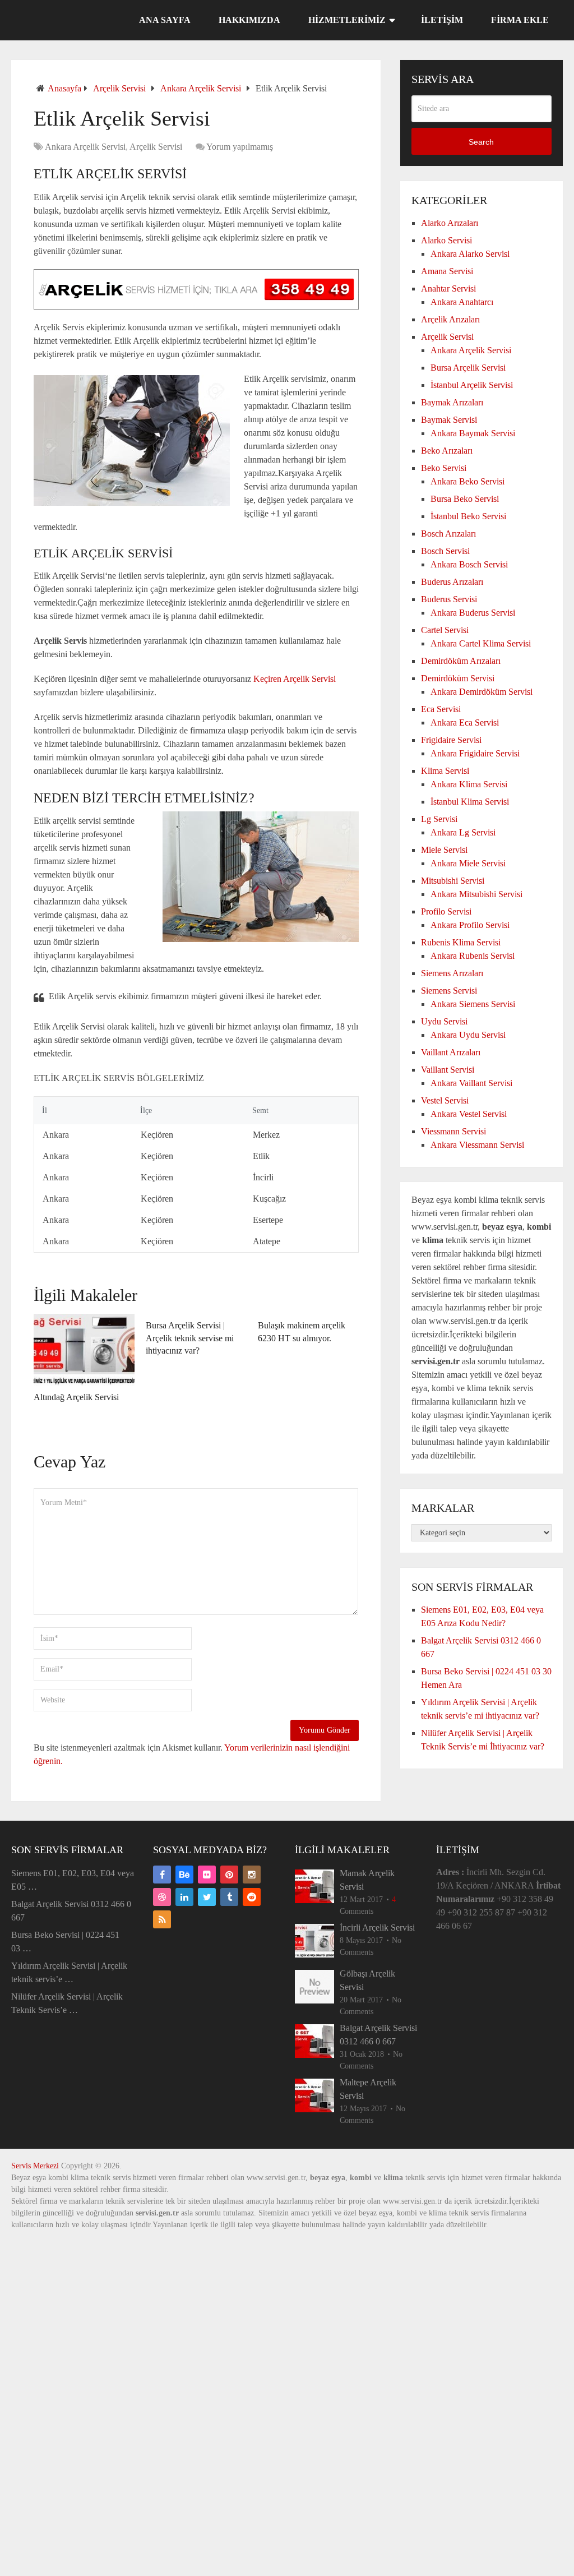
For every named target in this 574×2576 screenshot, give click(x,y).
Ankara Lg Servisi (463, 832)
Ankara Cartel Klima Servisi (481, 643)
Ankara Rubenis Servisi (473, 956)
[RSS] (162, 1919)
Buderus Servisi (449, 599)
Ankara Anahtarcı (462, 302)
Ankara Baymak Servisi (473, 433)
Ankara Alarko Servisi (470, 254)
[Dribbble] (162, 1897)
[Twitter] (207, 1897)
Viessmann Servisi (453, 1131)
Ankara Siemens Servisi (473, 1004)
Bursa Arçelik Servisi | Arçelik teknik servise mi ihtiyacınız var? (190, 1338)
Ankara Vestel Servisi (469, 1114)
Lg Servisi (439, 819)
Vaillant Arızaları (451, 1052)
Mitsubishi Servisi (453, 881)
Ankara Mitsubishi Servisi (476, 894)
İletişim (442, 20)
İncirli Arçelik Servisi (377, 1928)
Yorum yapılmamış (240, 147)
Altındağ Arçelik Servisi (76, 1397)
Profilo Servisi (446, 911)
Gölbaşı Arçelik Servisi (367, 1980)
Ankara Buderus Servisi (473, 613)
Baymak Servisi (449, 420)
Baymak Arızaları (452, 402)
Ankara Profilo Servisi (470, 925)
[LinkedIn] (184, 1897)
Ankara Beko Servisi (467, 481)
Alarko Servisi (446, 240)
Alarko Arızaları (450, 223)
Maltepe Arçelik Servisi (368, 2089)
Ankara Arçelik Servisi (201, 88)
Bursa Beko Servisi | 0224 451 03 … (65, 1942)
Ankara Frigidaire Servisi (475, 753)
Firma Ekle (520, 20)
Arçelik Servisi (119, 88)
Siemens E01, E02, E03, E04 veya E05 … (73, 1880)
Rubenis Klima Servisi (461, 942)
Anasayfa (64, 88)
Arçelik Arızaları (450, 319)
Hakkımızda (249, 20)
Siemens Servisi (449, 991)
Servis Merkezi (35, 2166)
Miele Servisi (444, 850)
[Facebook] (162, 1875)
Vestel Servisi (445, 1100)
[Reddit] (252, 1897)
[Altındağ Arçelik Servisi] (84, 1350)
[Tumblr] (229, 1897)
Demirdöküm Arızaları (461, 661)
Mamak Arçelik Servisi (367, 1880)
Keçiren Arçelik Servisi (295, 679)
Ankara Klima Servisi (469, 784)
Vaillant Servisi (448, 1070)
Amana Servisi (447, 271)
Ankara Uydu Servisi (468, 1035)
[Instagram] (252, 1875)
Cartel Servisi (445, 630)
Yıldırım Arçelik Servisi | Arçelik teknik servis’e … (69, 1972)
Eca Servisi (441, 709)
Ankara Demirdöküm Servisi (482, 692)
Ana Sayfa (165, 20)
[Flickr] (207, 1875)
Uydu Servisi (444, 1021)
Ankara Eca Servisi (465, 723)
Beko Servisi (444, 468)
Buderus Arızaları (452, 582)
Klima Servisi (445, 771)
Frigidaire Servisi (451, 740)
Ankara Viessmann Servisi (477, 1145)
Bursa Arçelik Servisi (468, 368)
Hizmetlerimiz (347, 20)
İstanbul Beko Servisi (468, 516)
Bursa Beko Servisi (465, 499)
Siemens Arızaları (452, 973)
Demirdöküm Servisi (458, 678)
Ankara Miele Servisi (468, 863)
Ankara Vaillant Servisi (471, 1083)
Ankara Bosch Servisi (469, 564)
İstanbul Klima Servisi (470, 802)
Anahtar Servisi (448, 288)
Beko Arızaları (447, 451)
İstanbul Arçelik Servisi (472, 385)
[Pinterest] (229, 1875)
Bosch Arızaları (448, 534)
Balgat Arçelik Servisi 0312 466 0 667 (71, 1911)
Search (481, 142)
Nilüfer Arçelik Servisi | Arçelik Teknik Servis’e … (67, 2003)
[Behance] (184, 1875)
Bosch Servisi (445, 551)
